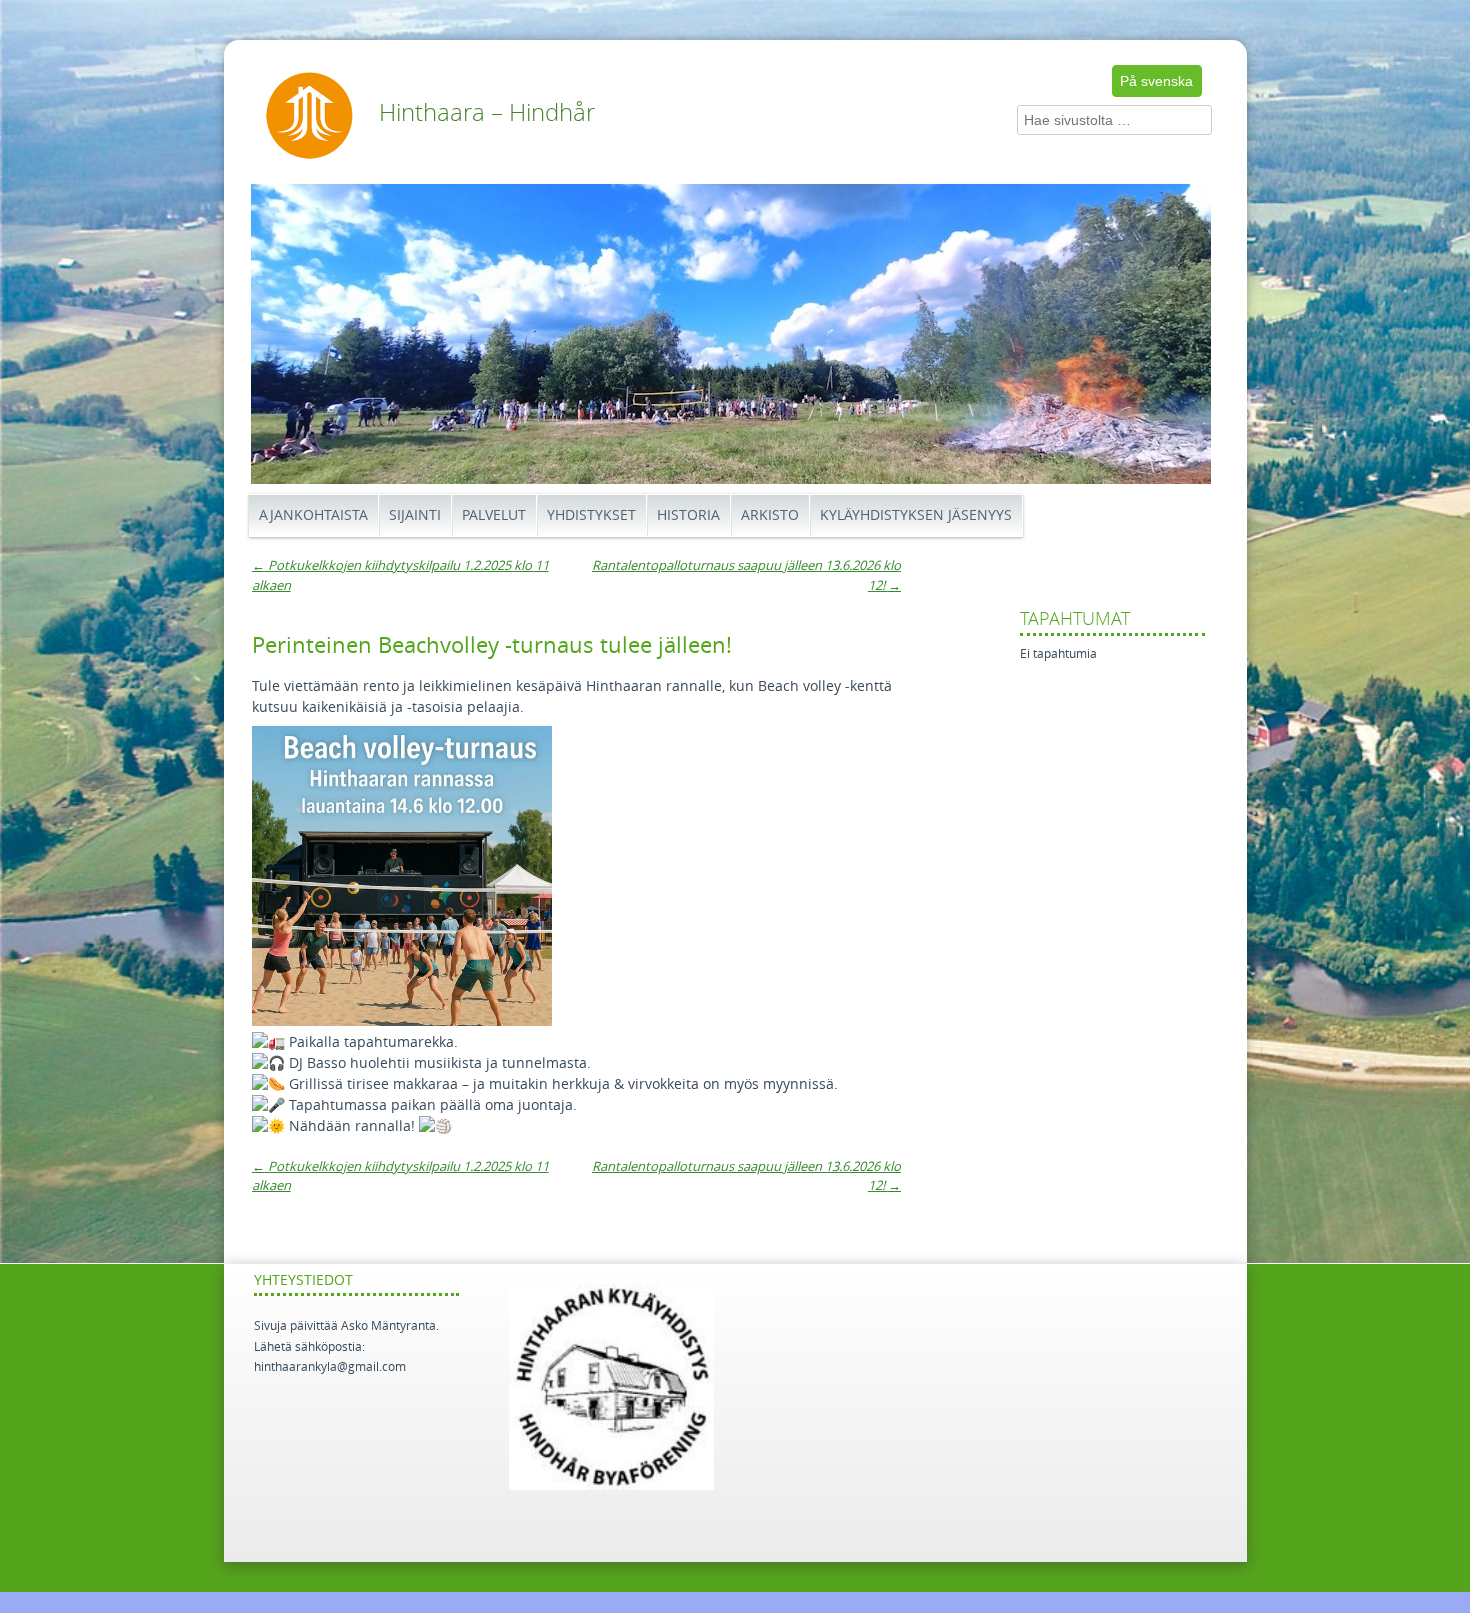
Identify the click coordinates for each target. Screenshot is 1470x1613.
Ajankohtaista (313, 515)
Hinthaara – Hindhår (487, 113)
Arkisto (770, 515)
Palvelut (494, 515)
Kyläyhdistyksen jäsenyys (916, 515)
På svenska (1156, 81)
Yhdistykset (591, 515)
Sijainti (415, 515)
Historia (688, 515)
